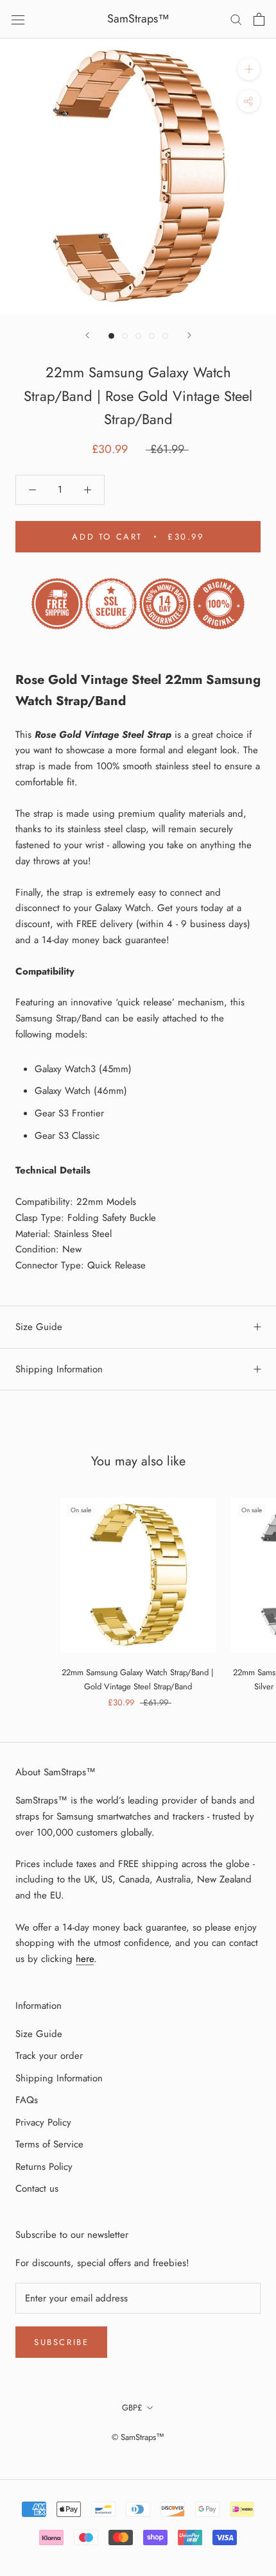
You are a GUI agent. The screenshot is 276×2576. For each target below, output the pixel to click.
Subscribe (61, 2342)
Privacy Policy (43, 2122)
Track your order (49, 2056)
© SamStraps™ (138, 2437)
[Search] (236, 19)
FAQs (27, 2100)
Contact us (37, 2188)
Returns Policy (44, 2167)
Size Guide (39, 1327)
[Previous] (87, 335)
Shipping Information (59, 1369)
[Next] (189, 335)
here (85, 1959)
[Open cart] (259, 19)
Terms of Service (49, 2144)
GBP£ (132, 2408)
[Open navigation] (18, 19)
